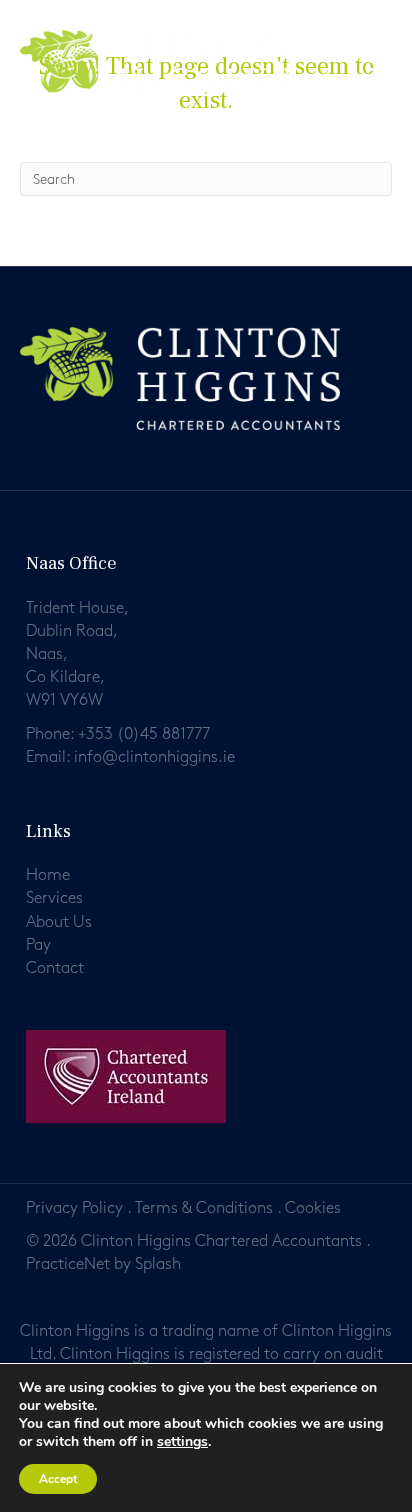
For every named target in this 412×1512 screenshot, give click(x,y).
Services (54, 898)
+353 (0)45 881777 (144, 734)
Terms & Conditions (204, 1208)
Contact (55, 968)
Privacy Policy (74, 1208)
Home (48, 875)
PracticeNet (68, 1264)
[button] (385, 76)
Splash (158, 1264)
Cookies (313, 1208)
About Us (59, 922)
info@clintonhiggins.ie (154, 757)
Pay (38, 945)
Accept (58, 1479)
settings (182, 1442)
